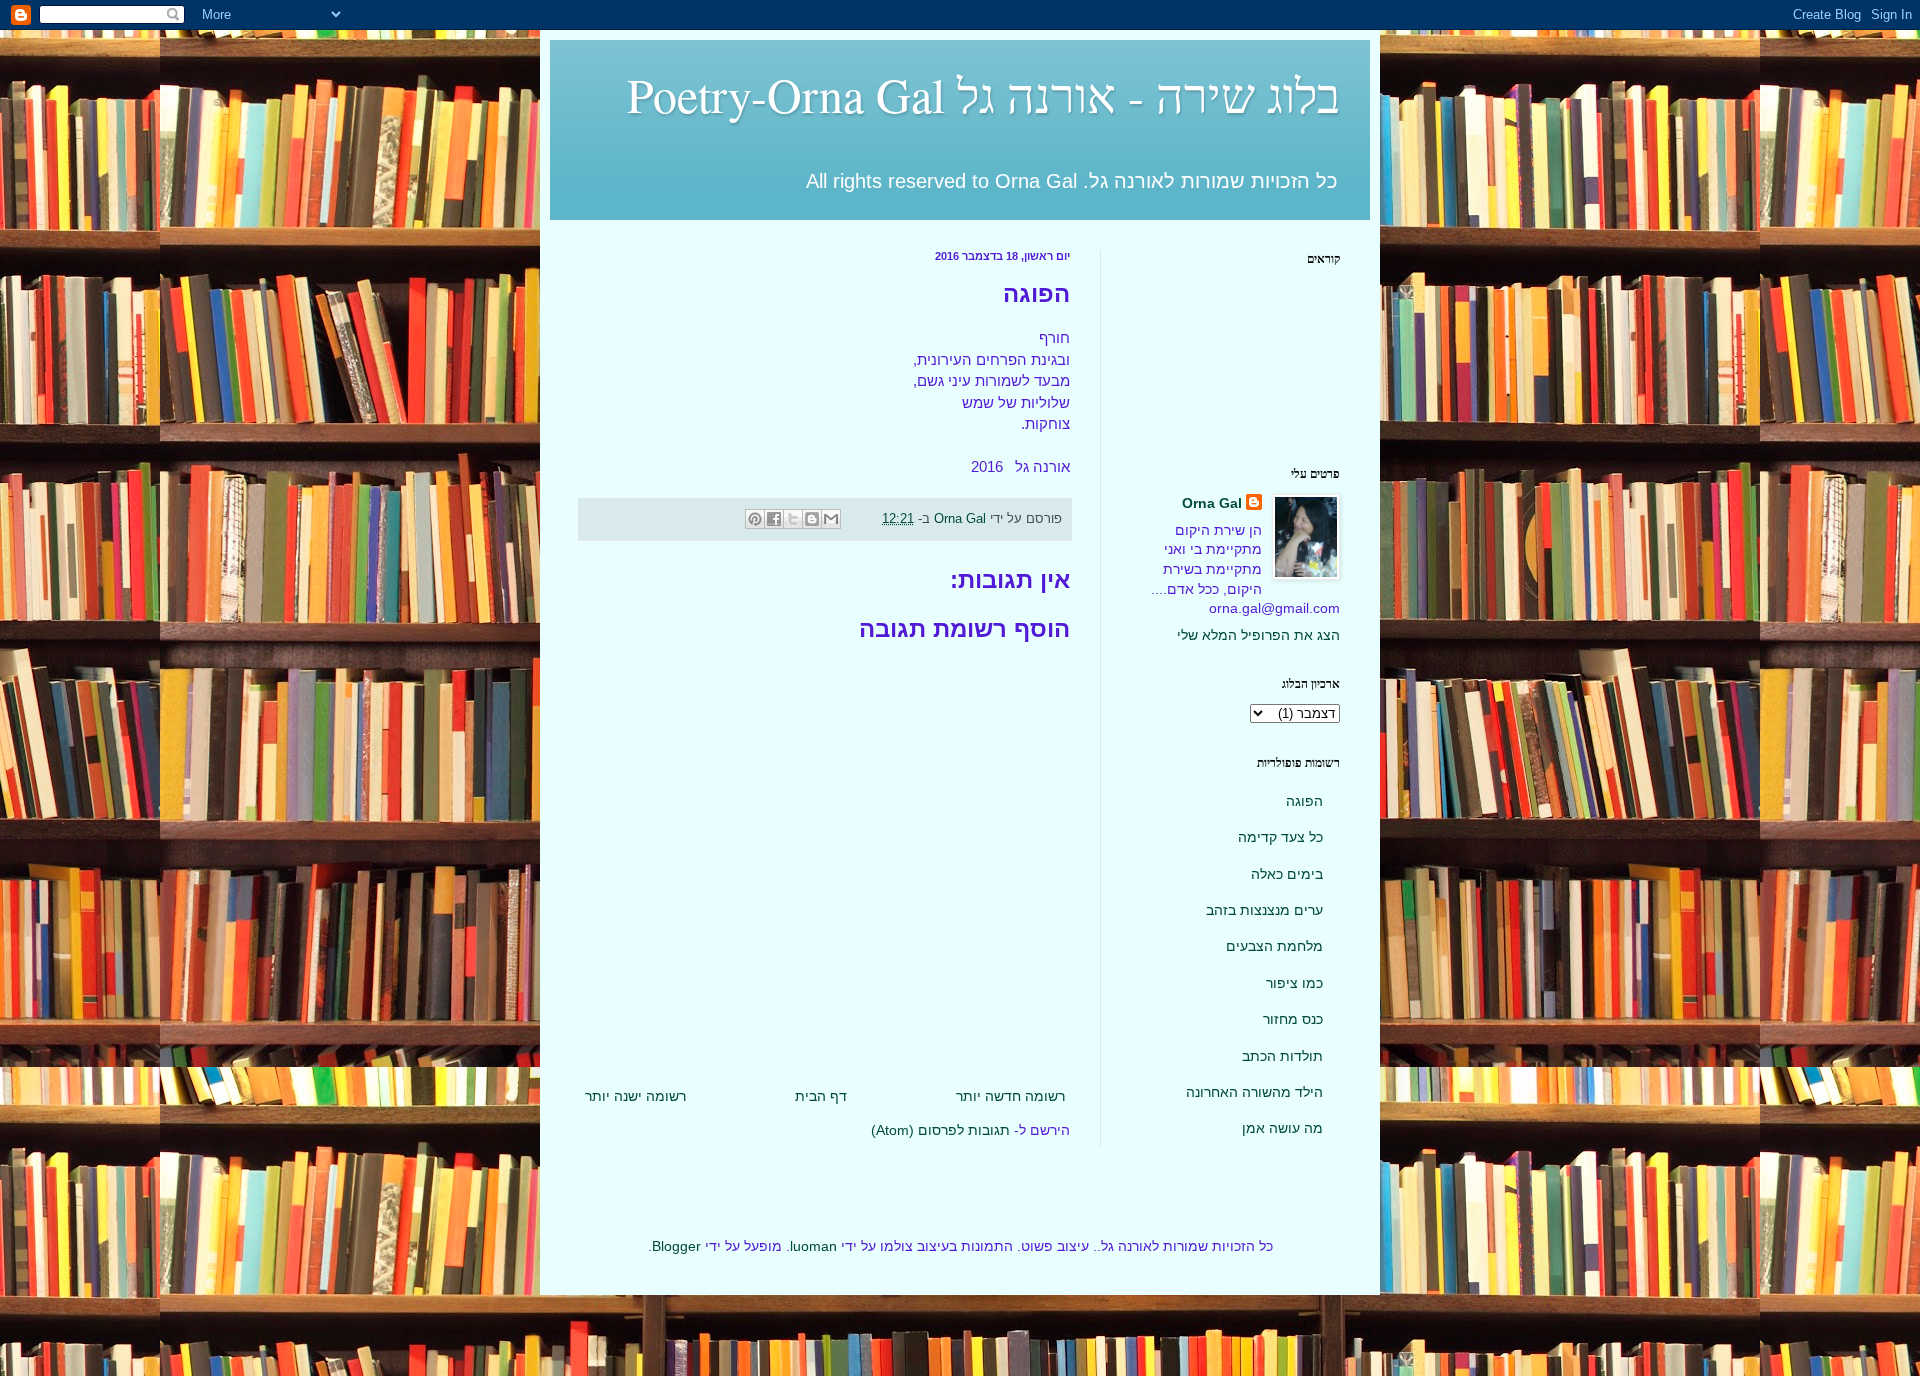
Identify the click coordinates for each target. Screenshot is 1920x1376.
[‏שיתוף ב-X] (793, 519)
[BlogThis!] (812, 519)
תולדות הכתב (1282, 1056)
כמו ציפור (1294, 983)
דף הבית (821, 1096)
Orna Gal (1212, 503)
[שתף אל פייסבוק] (774, 519)
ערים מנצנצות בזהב (1264, 910)
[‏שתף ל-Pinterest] (755, 519)
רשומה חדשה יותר (1010, 1096)
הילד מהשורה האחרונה (1254, 1092)
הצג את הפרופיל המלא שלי (1258, 635)
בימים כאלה (1287, 874)
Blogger (676, 1246)
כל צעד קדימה (1280, 837)
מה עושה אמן (1282, 1128)
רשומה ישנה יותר (635, 1096)
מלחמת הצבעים (1274, 946)
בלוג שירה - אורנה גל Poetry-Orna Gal (983, 94)
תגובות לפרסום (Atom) (940, 1130)
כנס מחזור (1293, 1019)
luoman (813, 1246)
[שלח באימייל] (831, 519)
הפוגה (1304, 801)
